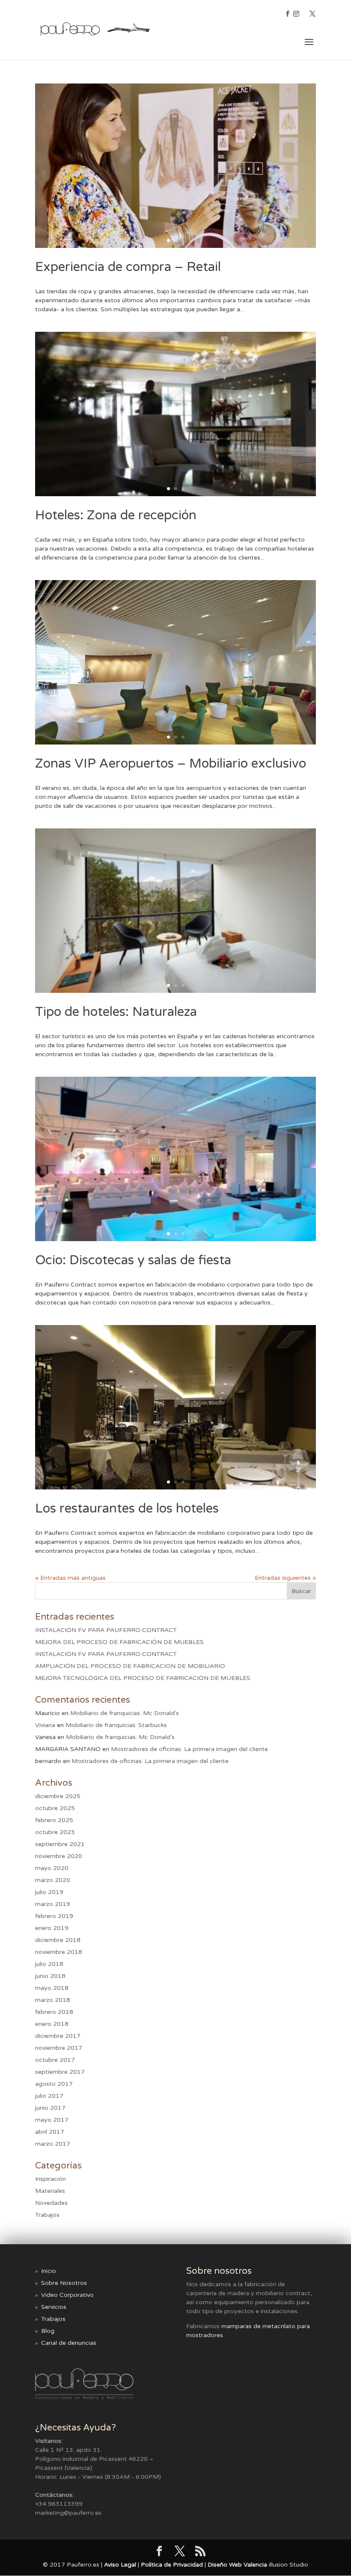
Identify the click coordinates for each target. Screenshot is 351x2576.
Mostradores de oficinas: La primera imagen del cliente (189, 1749)
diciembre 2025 (58, 1796)
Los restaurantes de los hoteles (127, 1508)
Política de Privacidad (172, 2565)
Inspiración (51, 2179)
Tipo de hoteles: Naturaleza (116, 1012)
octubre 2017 (55, 2060)
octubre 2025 (55, 1808)
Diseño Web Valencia (237, 2565)
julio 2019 (49, 1892)
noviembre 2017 (59, 2048)
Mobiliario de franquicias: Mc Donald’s (125, 1713)
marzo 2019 (53, 1904)
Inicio (49, 2271)
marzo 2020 (53, 1880)
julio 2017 (49, 2096)
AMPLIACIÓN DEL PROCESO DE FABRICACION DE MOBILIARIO (130, 1666)
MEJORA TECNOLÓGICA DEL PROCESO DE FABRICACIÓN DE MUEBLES (143, 1678)
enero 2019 (52, 1928)
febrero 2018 (54, 2012)
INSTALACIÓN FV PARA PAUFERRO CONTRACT (106, 1630)
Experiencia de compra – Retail (128, 267)
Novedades (51, 2203)
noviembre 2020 (59, 1856)
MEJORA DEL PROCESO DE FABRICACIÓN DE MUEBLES (119, 1642)
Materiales (50, 2191)
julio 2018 (49, 1964)
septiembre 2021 (60, 1844)
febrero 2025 (54, 1820)
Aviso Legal (120, 2565)
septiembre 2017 (60, 2072)
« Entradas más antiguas (70, 1578)
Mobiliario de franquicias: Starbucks (116, 1725)
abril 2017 (50, 2132)
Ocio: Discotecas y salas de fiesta (133, 1260)
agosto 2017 (54, 2084)
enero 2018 (52, 2024)
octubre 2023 (55, 1832)
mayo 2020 (52, 1868)
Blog (48, 2331)
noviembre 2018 (59, 1952)
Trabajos (47, 2215)
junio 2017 (50, 2108)
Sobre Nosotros (64, 2283)
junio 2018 (50, 1976)
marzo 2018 (53, 2000)
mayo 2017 (52, 2120)
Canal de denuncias (69, 2343)
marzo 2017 (53, 2144)
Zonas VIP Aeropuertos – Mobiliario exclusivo (171, 764)
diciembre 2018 (58, 1940)
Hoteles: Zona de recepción (116, 515)
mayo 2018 (52, 1988)
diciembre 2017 (58, 2036)
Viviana (45, 1725)
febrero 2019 (54, 1916)
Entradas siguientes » (285, 1578)
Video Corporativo (67, 2295)
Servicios (54, 2307)
